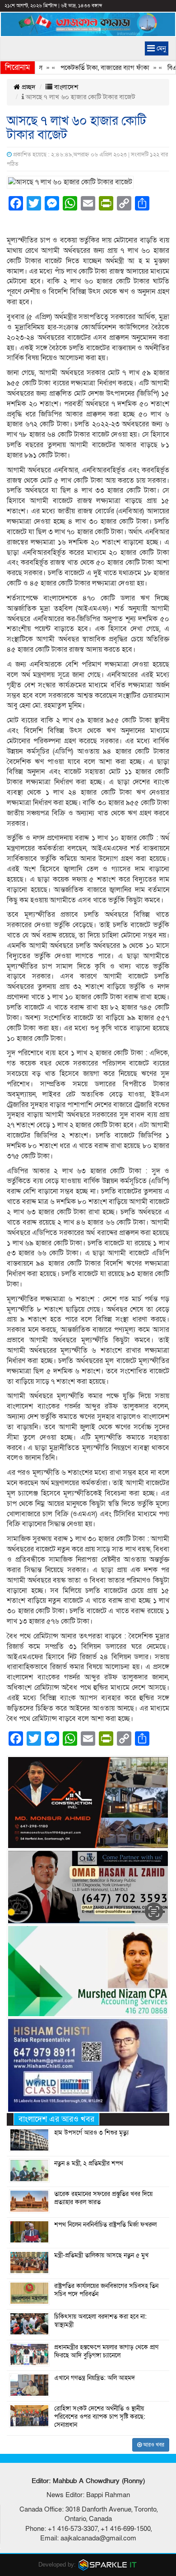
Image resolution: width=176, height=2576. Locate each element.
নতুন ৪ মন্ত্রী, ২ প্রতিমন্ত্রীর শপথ (89, 2164)
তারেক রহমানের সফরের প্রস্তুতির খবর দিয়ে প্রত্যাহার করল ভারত (103, 2198)
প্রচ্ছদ (28, 87)
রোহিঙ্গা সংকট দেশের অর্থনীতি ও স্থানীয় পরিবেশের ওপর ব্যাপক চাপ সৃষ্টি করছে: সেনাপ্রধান (100, 2417)
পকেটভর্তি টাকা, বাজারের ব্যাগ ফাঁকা (87, 68)
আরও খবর (153, 2445)
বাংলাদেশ (65, 87)
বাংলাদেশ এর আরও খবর (56, 2119)
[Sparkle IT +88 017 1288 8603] (108, 2565)
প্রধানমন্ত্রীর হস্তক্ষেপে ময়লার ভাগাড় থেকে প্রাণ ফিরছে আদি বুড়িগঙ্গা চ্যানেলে (106, 2352)
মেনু (160, 48)
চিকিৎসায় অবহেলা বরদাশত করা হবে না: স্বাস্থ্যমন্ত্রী (100, 2321)
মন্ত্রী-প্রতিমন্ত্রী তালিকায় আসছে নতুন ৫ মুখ (101, 2256)
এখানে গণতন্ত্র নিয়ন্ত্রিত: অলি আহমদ (95, 2378)
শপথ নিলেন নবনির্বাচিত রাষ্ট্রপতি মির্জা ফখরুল (105, 2225)
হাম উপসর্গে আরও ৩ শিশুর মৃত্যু (91, 2133)
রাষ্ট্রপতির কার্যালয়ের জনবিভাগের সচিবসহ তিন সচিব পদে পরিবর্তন (106, 2290)
